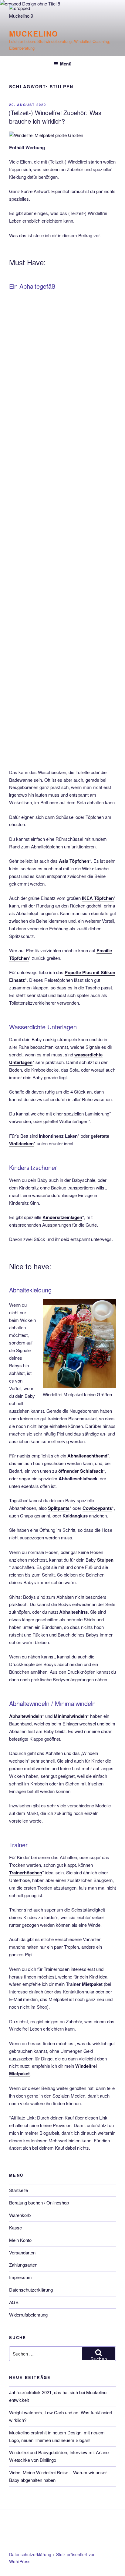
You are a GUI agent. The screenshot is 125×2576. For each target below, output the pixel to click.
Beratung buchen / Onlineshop (39, 2202)
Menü (66, 64)
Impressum (20, 2277)
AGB (14, 2302)
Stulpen (105, 1560)
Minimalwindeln (70, 1716)
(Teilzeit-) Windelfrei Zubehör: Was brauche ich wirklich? (55, 117)
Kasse (15, 2227)
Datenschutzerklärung (31, 2290)
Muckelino (34, 33)
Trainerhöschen (26, 1873)
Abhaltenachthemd (87, 1456)
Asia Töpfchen (74, 861)
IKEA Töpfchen (98, 898)
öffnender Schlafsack (81, 1471)
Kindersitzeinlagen (62, 1217)
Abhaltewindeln (26, 1716)
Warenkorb (20, 2215)
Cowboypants (97, 1508)
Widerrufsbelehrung (28, 2315)
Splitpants (59, 1508)
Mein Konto (20, 2240)
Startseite (19, 2190)
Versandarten (22, 2252)
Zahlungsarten (23, 2265)
